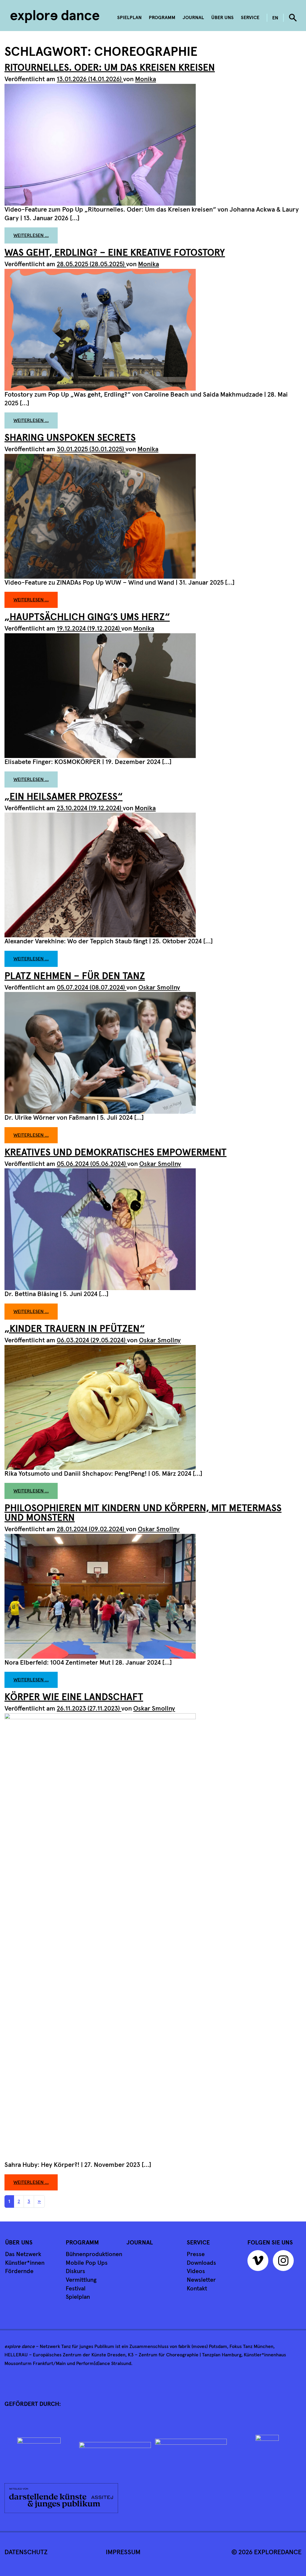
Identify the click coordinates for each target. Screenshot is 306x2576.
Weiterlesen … (36, 235)
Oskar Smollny (159, 988)
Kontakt (197, 2289)
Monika (146, 79)
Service (250, 18)
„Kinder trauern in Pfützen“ (75, 1329)
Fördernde (19, 2271)
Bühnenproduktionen (94, 2254)
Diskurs (75, 2271)
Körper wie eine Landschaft (74, 1697)
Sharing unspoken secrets (70, 438)
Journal (193, 18)
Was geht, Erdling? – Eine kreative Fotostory (115, 253)
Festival (76, 2289)
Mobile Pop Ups (87, 2263)
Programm (162, 18)
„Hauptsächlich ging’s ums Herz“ (87, 617)
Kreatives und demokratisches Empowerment (115, 1153)
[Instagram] (285, 2263)
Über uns (222, 18)
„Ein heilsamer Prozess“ (64, 797)
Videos (196, 2271)
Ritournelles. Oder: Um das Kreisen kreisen (110, 68)
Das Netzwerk (23, 2254)
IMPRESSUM (123, 2552)
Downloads (201, 2263)
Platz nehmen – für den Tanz (75, 976)
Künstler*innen (25, 2263)
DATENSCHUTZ (26, 2552)
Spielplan (129, 18)
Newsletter (201, 2280)
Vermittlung (81, 2280)
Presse (196, 2254)
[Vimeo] (259, 2263)
